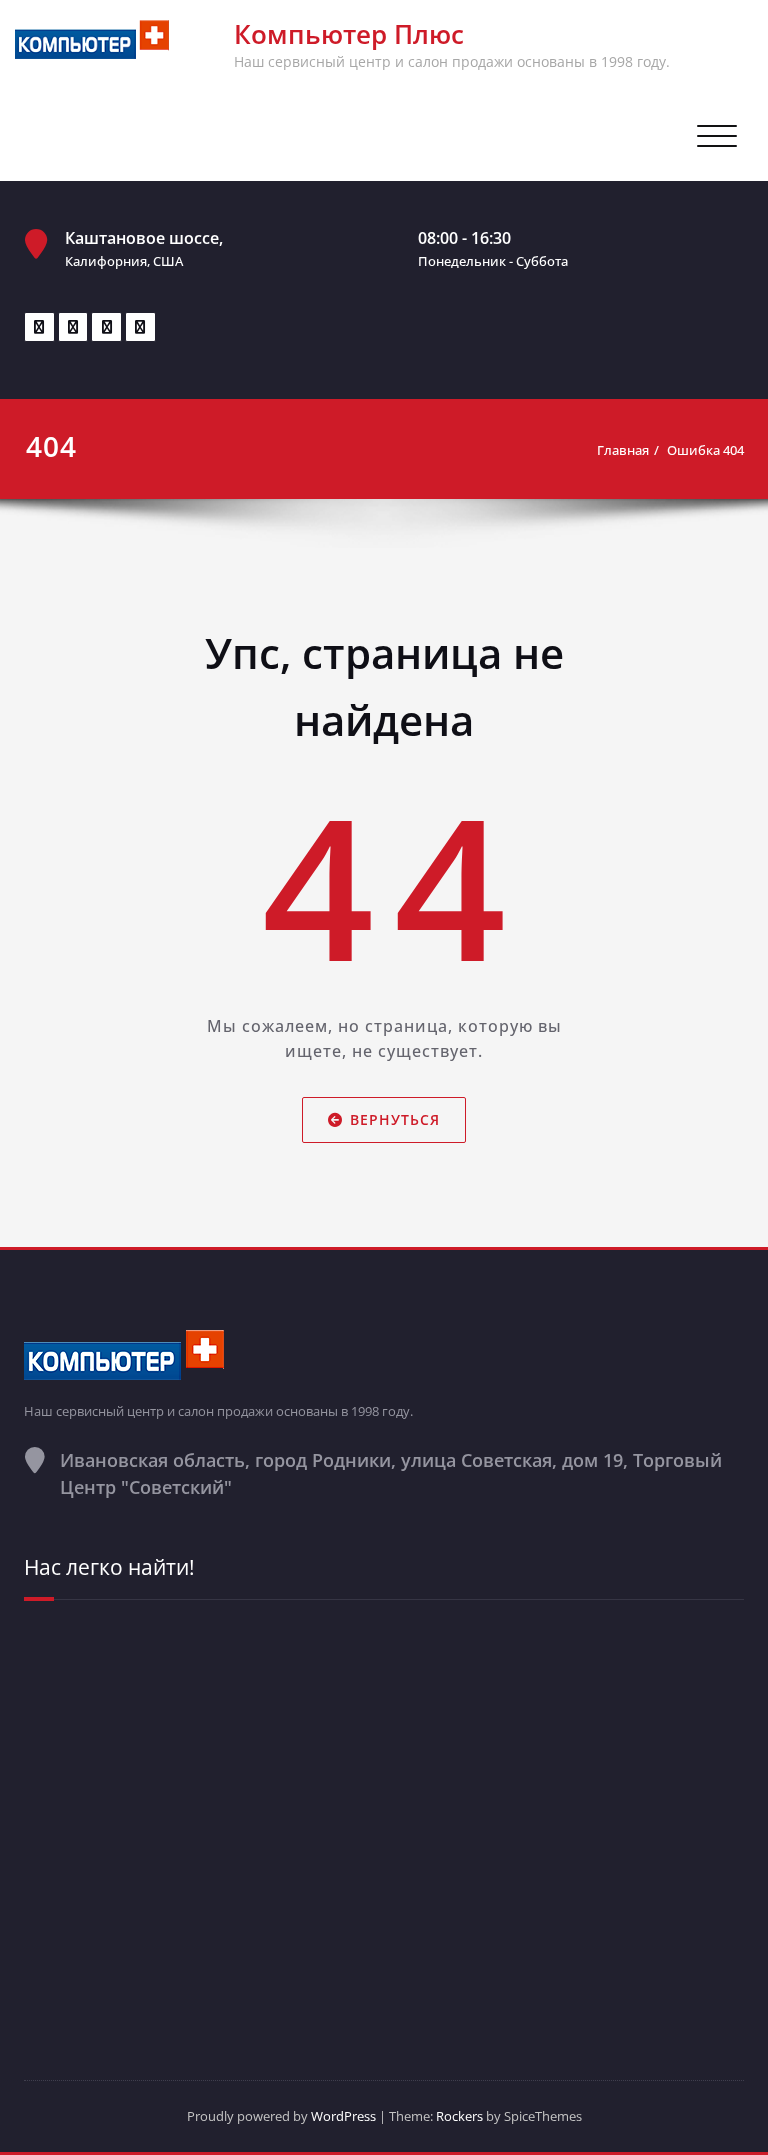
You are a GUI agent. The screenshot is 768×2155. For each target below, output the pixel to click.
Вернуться (395, 1120)
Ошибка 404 (705, 450)
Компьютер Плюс (349, 34)
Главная (623, 450)
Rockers (459, 2116)
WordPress (343, 2116)
